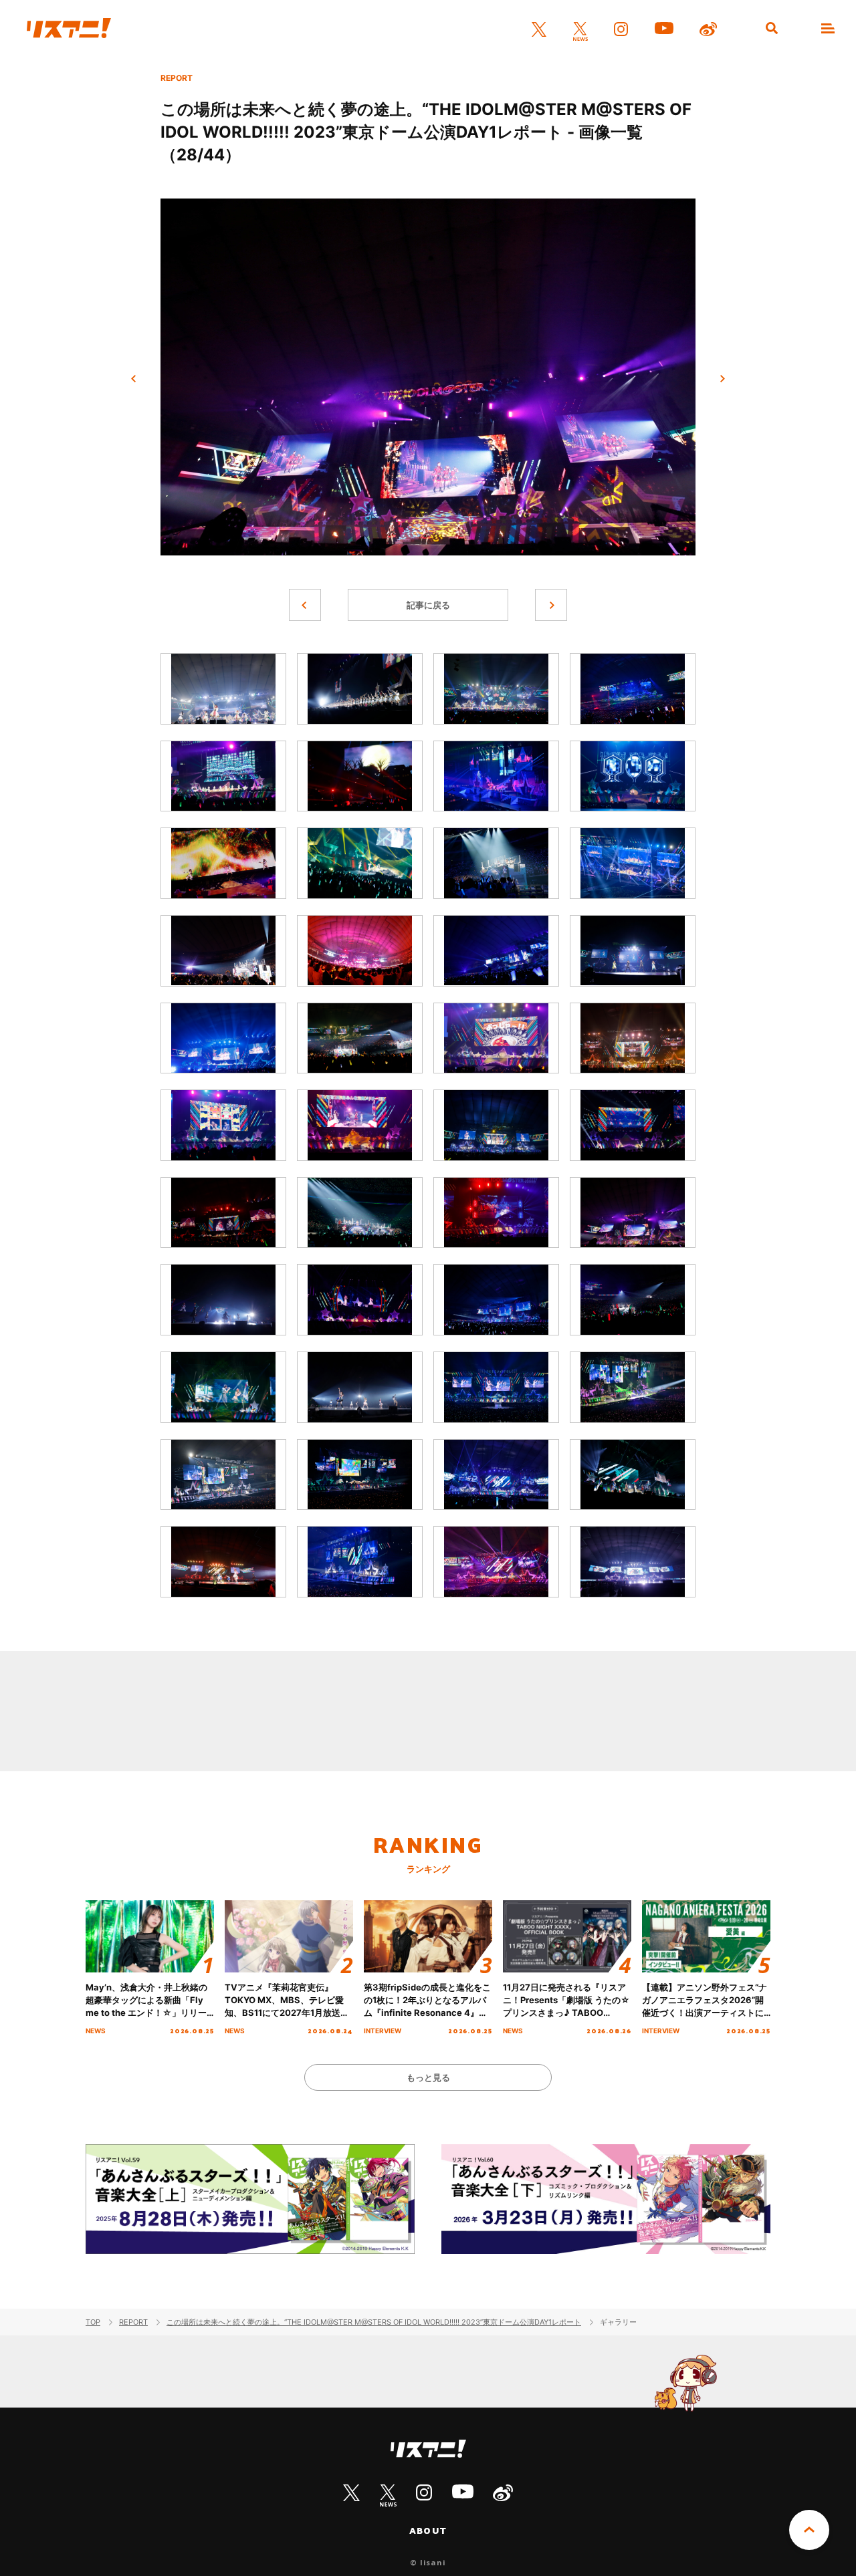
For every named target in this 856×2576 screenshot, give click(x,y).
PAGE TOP (809, 2530)
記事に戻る (428, 605)
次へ (722, 379)
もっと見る (428, 2077)
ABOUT (428, 2531)
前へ (134, 379)
